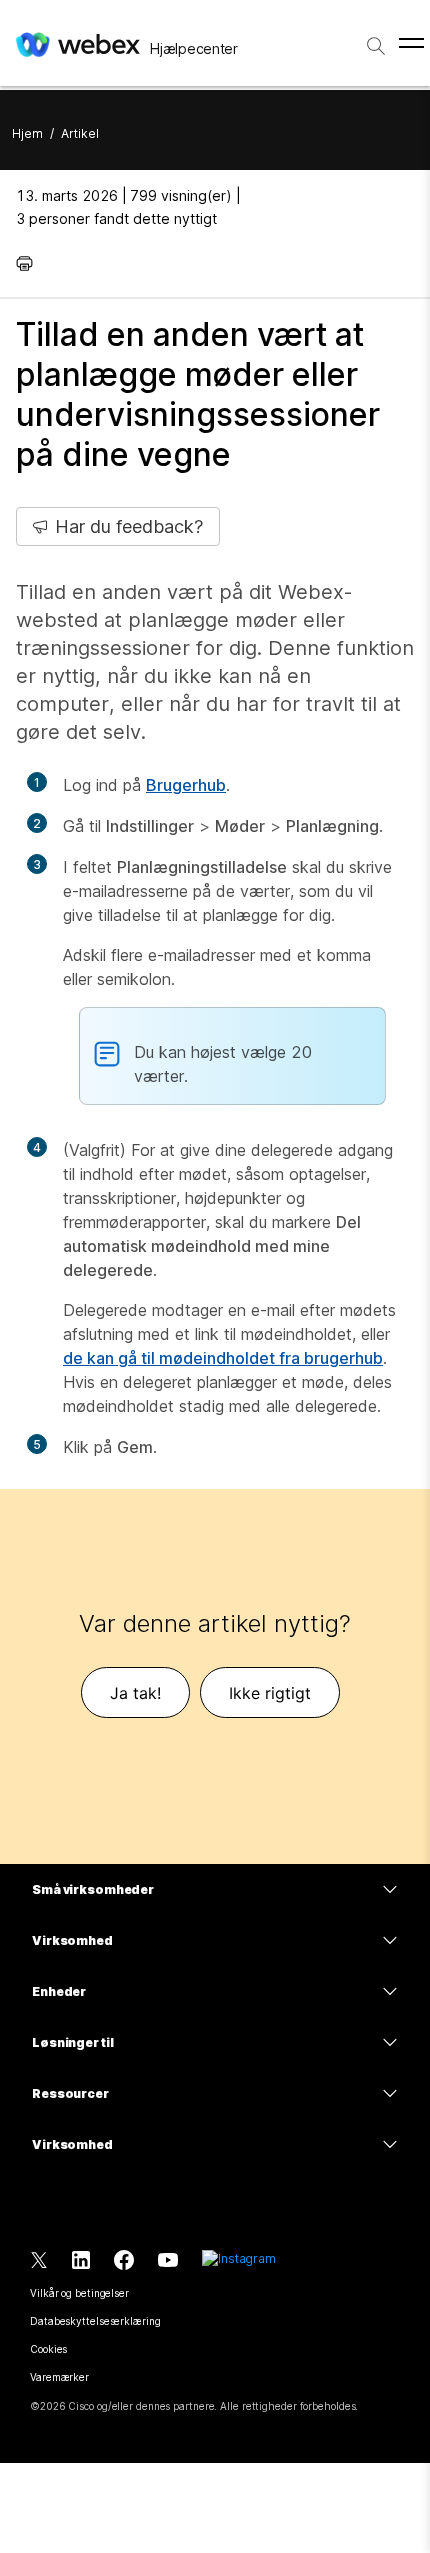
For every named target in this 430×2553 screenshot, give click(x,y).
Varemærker (59, 2377)
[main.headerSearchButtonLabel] (376, 39)
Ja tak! (135, 1693)
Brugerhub (186, 785)
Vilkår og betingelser (79, 2293)
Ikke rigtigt (270, 1693)
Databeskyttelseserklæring (95, 2321)
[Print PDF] (29, 263)
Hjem (27, 133)
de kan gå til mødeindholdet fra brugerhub (223, 1358)
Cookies (48, 2349)
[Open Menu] (411, 43)
